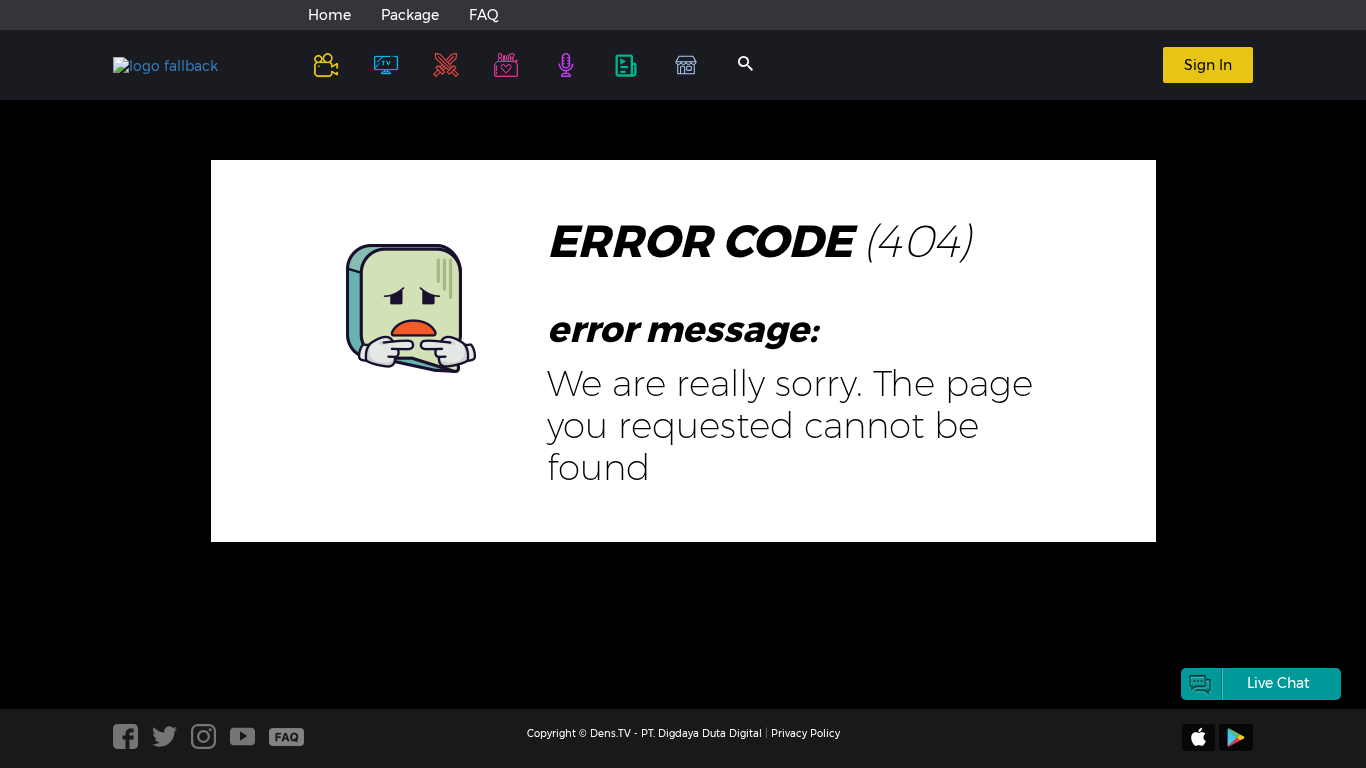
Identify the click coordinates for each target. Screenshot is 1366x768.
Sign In (1208, 65)
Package (410, 15)
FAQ (484, 15)
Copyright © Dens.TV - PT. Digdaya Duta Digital (644, 733)
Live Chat (1278, 683)
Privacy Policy (805, 733)
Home (329, 15)
